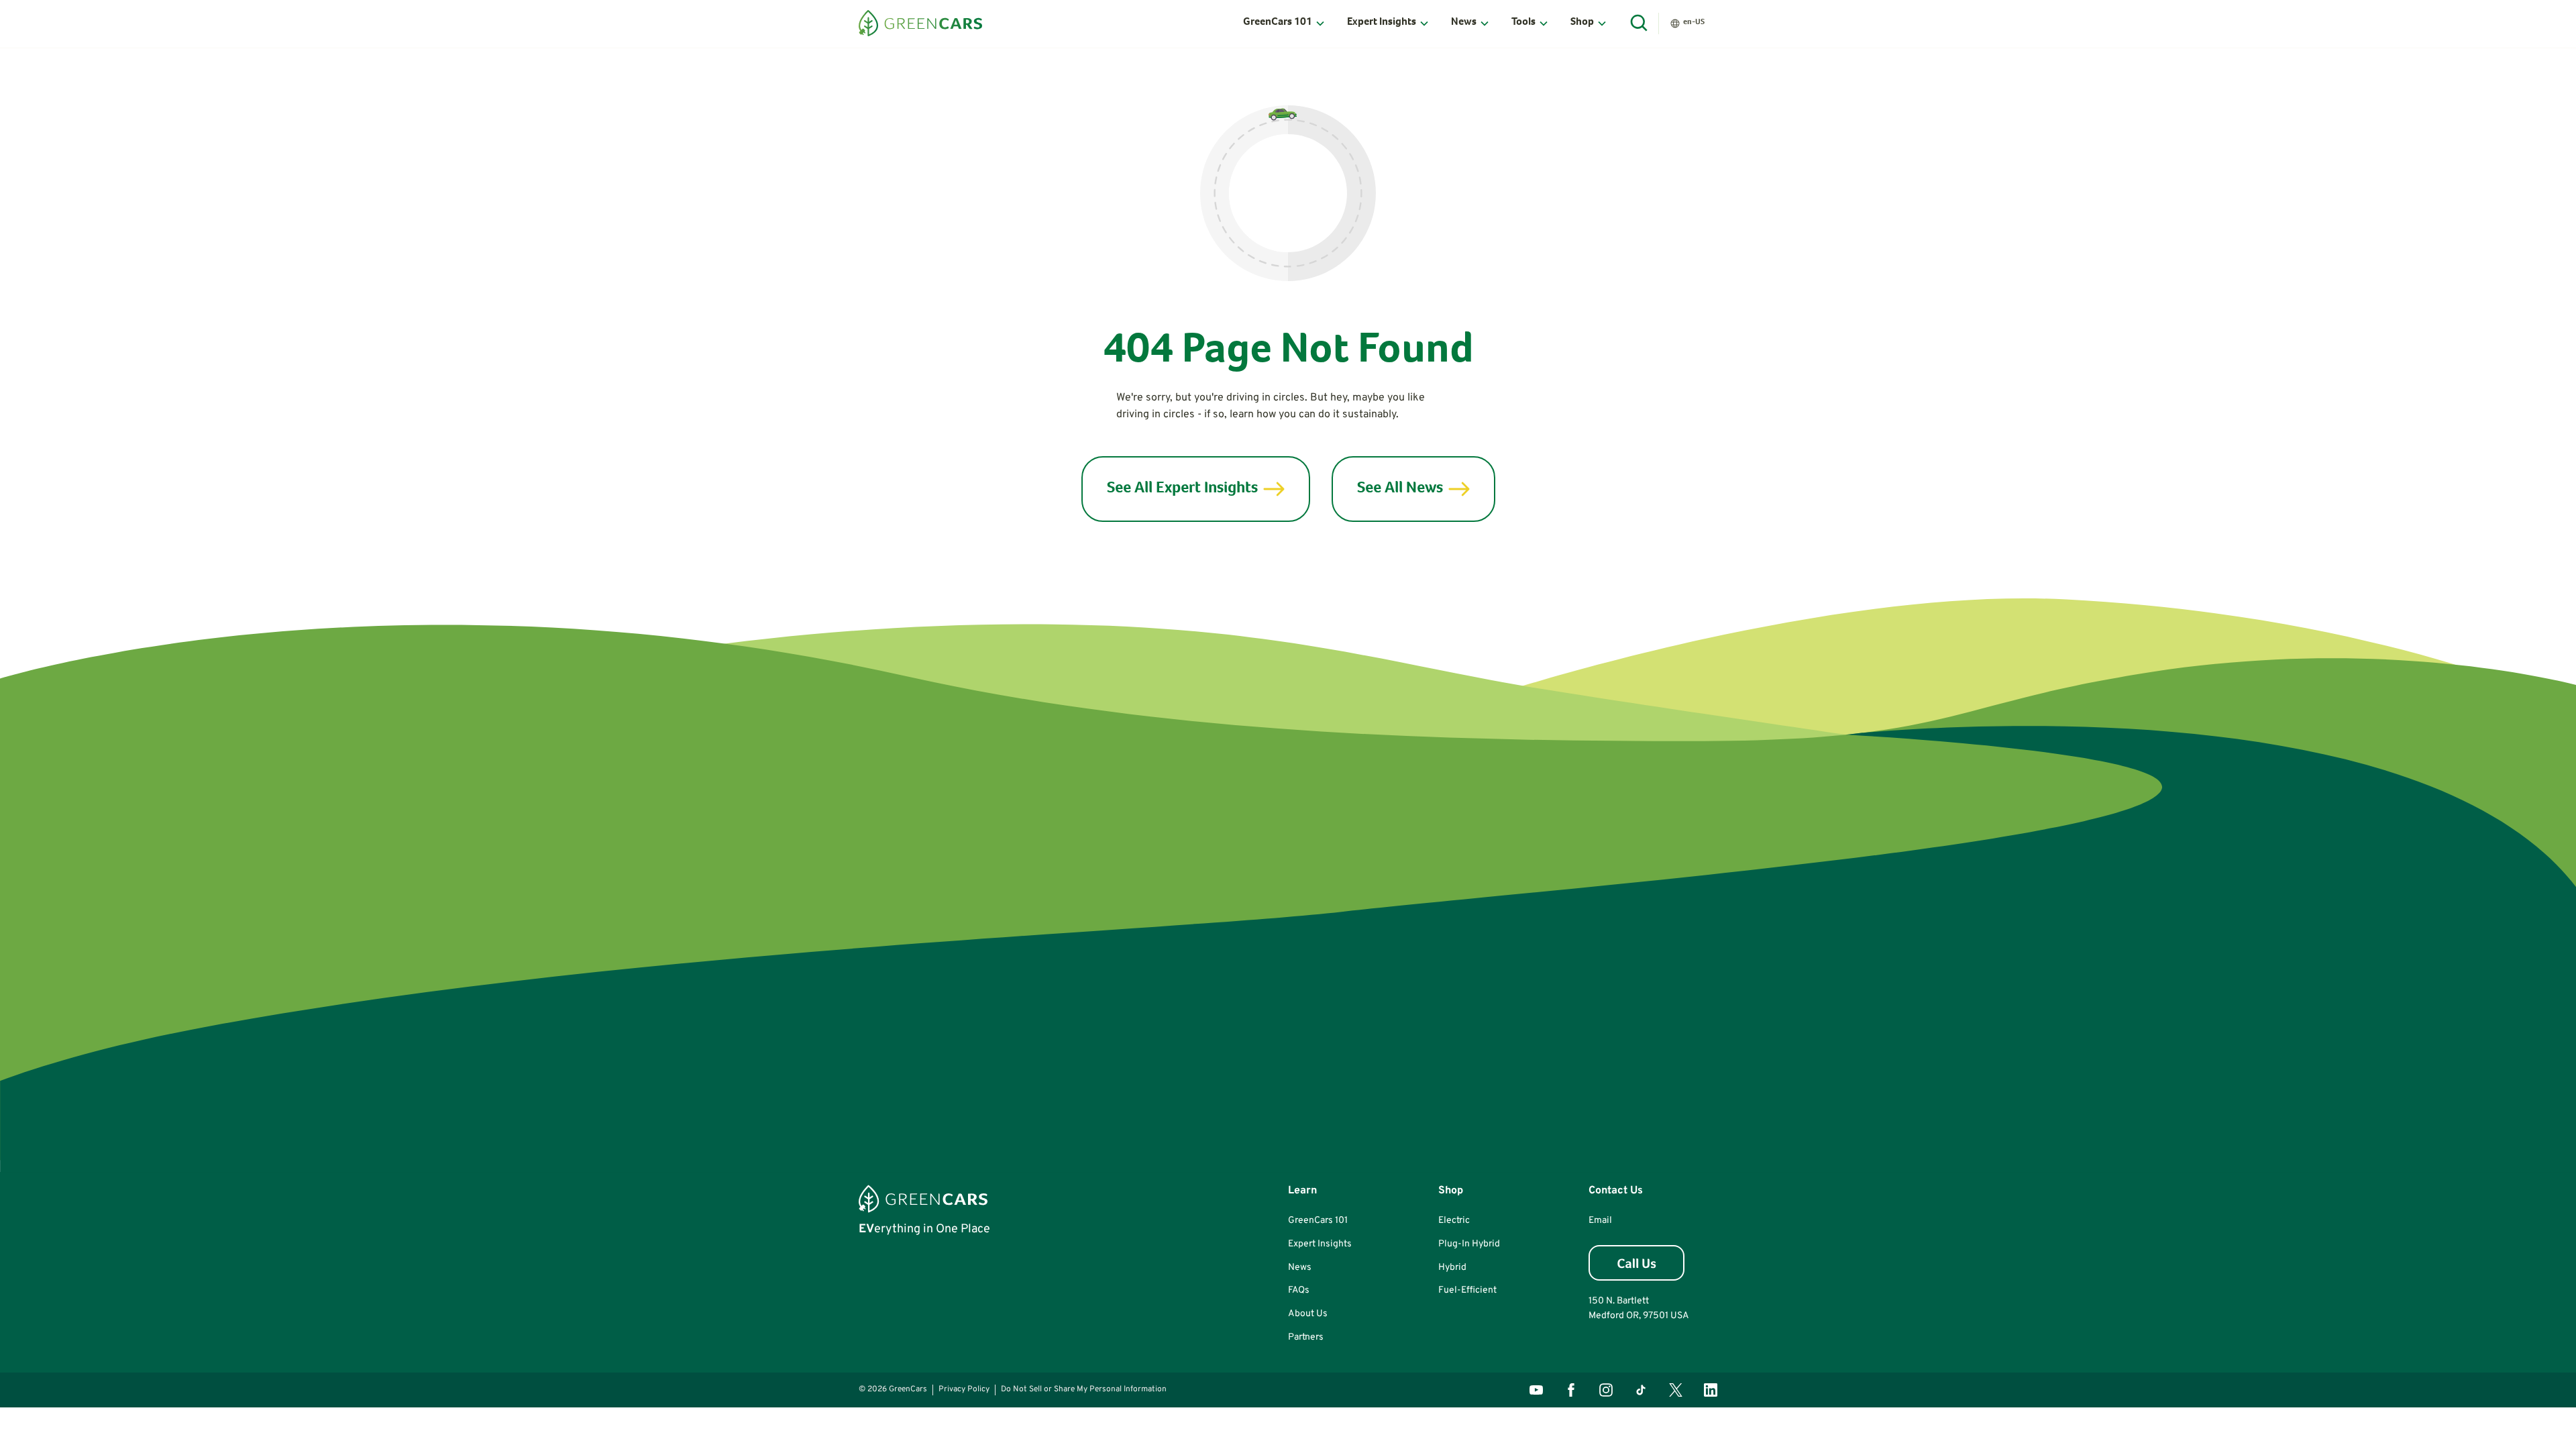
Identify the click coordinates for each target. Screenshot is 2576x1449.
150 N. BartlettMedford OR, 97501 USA (1639, 1308)
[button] (1284, 23)
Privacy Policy (964, 1389)
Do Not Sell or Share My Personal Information (1084, 1389)
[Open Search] (1640, 23)
